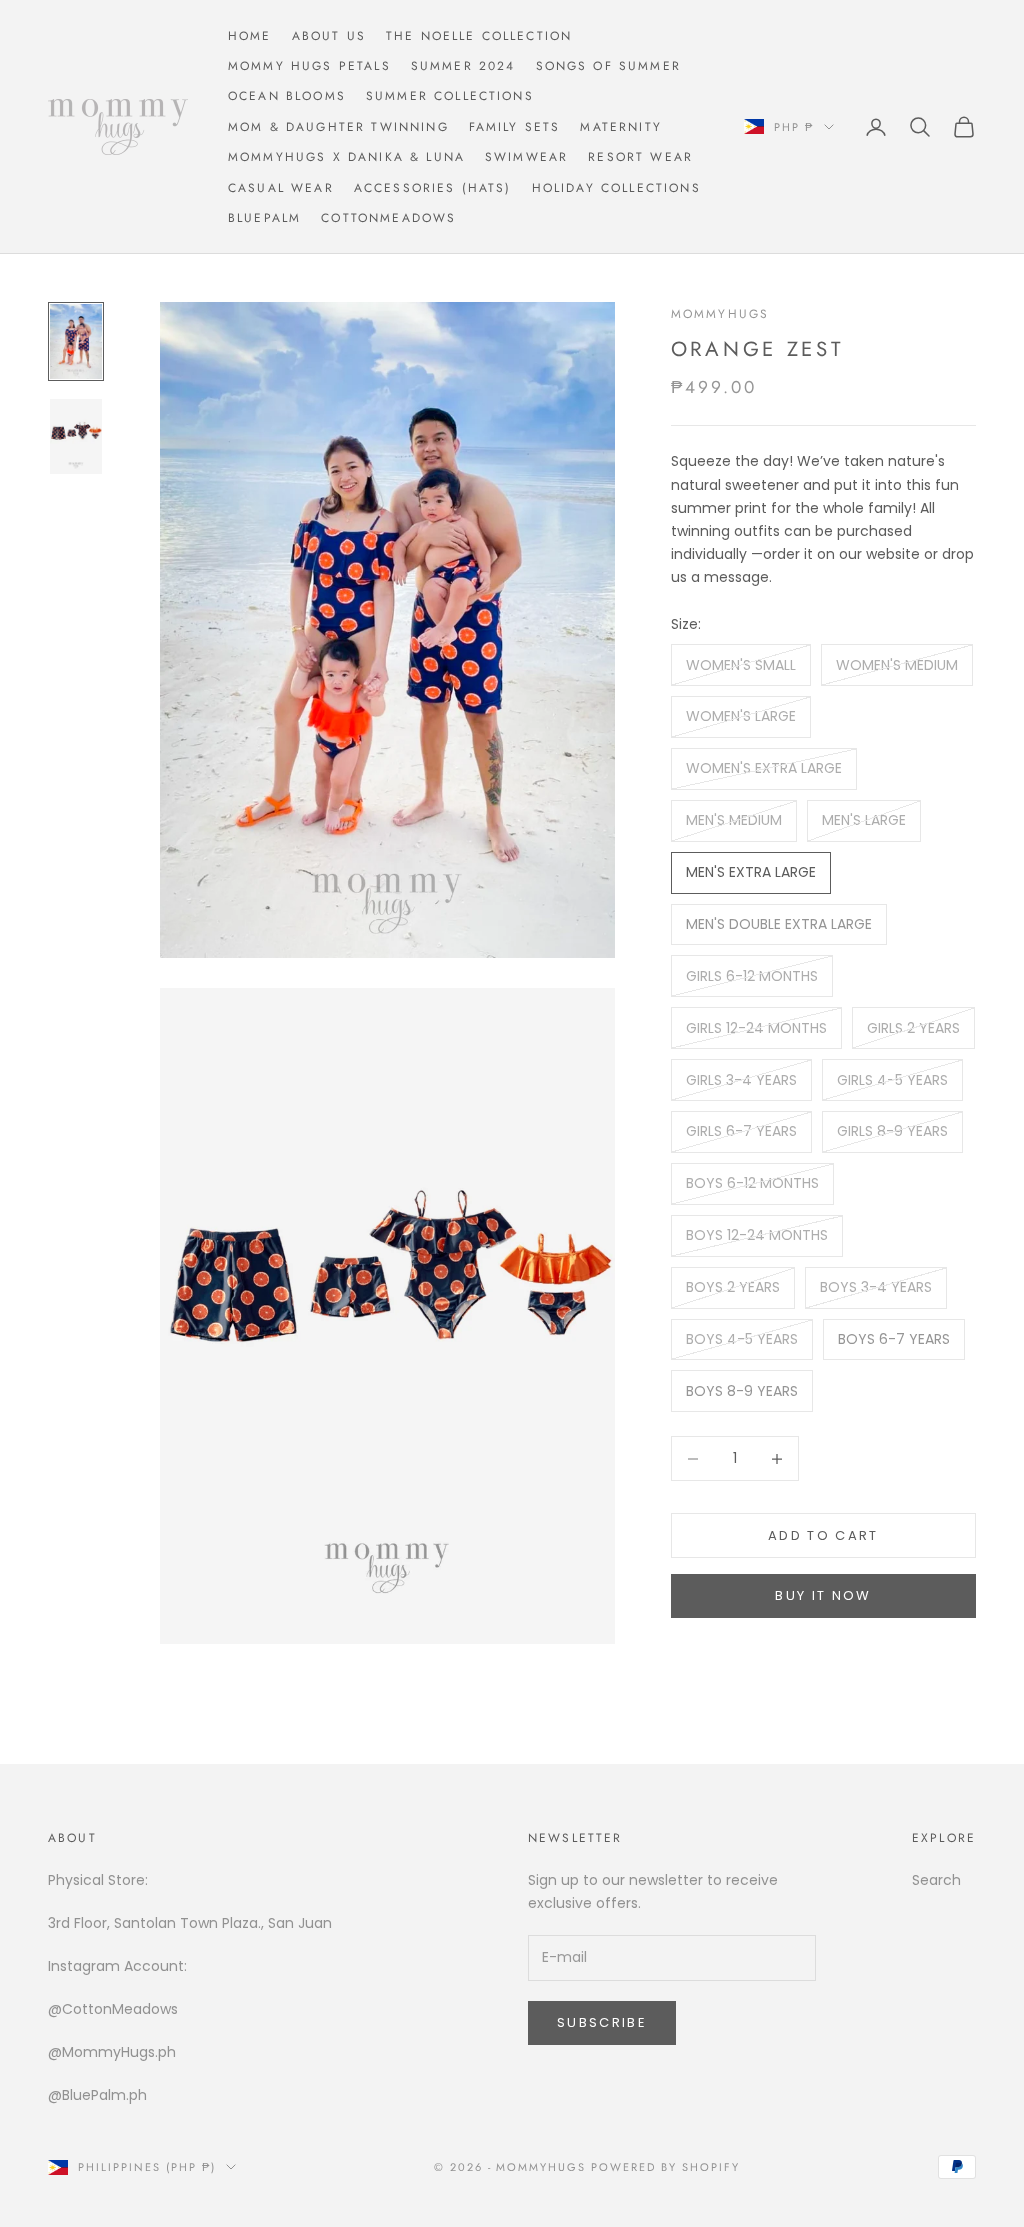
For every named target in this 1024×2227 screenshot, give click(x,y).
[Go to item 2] (76, 436)
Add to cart (823, 1535)
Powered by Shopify (665, 2167)
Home (250, 36)
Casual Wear (281, 188)
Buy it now (823, 1595)
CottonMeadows (388, 218)
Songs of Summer (608, 66)
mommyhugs (720, 314)
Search (936, 1880)
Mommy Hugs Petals (309, 66)
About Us (329, 36)
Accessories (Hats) (433, 188)
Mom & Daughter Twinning (338, 127)
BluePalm (264, 218)
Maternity (620, 127)
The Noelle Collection (479, 36)
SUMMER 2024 (463, 66)
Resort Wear (640, 157)
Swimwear (526, 157)
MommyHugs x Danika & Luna (346, 157)
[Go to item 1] (76, 341)
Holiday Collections (616, 188)
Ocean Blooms (287, 96)
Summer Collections (450, 96)
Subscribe (602, 2022)
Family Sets (515, 127)
